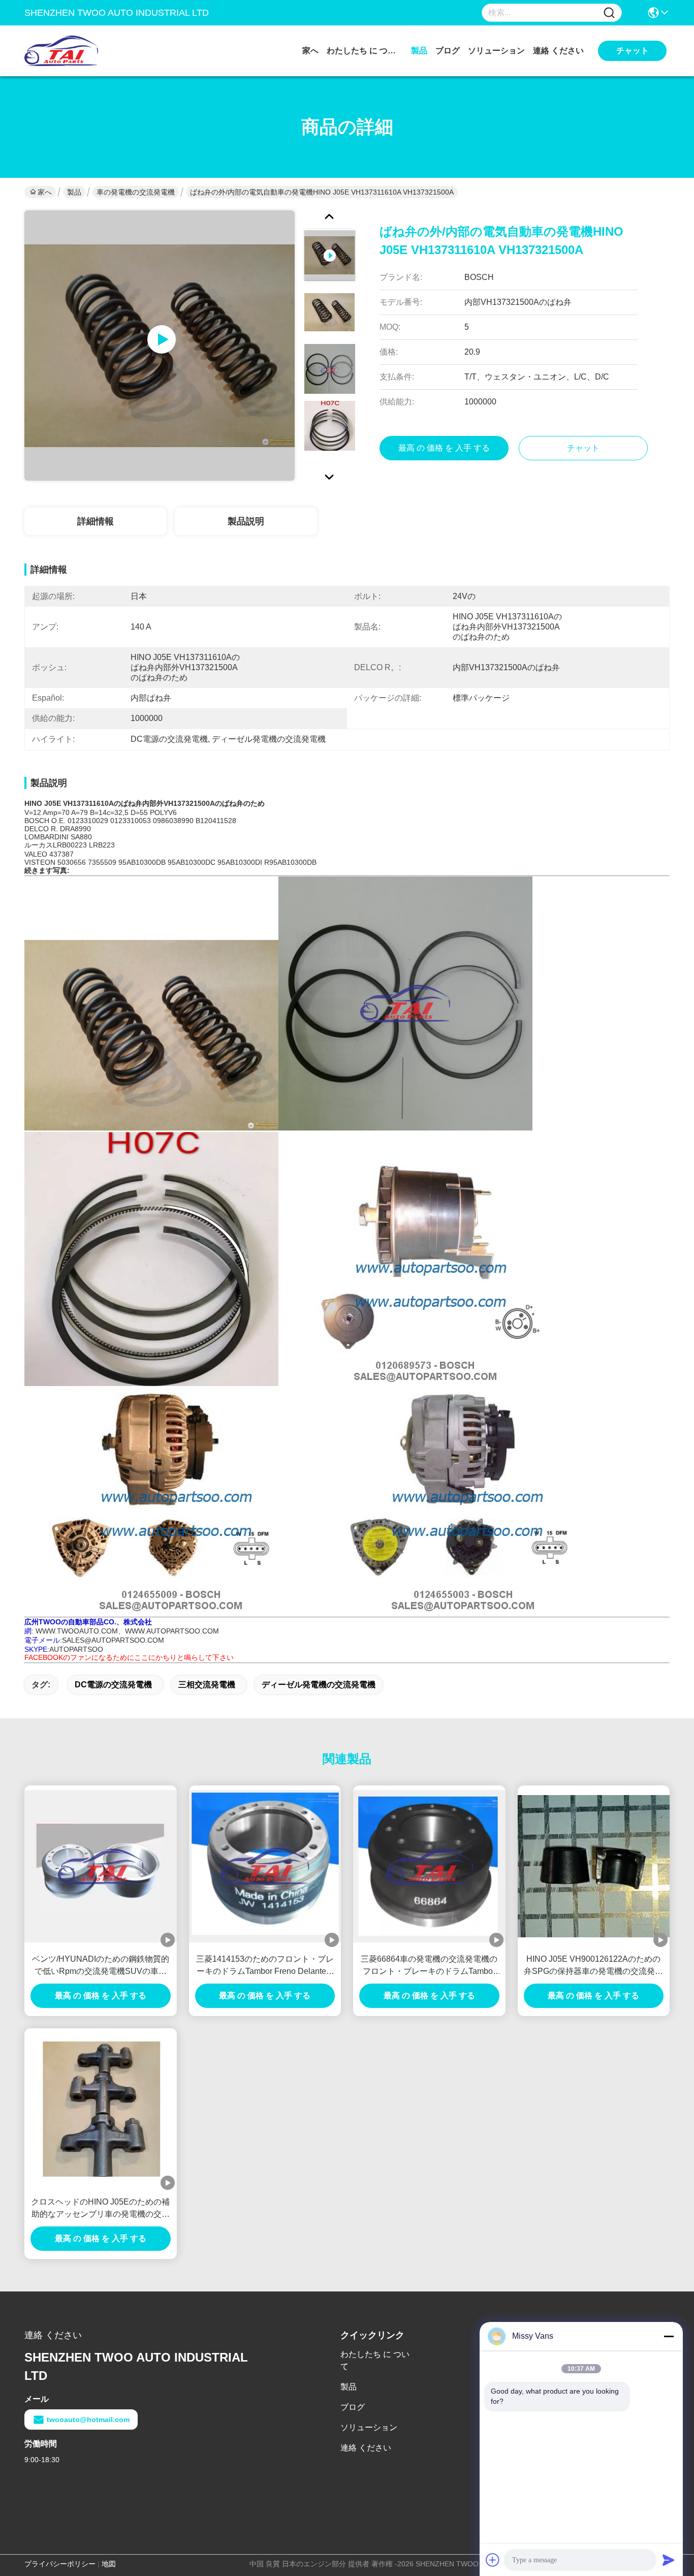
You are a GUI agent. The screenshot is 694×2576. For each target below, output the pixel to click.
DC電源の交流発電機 (113, 1685)
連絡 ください (558, 51)
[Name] (609, 13)
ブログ (448, 51)
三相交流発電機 (207, 1685)
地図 (109, 2564)
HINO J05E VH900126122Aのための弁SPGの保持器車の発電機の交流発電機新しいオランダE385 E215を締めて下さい (593, 1966)
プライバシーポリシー (60, 2564)
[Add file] (493, 2560)
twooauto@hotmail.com (88, 2420)
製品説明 (246, 521)
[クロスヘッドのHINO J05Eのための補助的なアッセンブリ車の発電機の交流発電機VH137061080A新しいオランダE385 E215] (101, 2109)
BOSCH (37, 821)
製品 (419, 51)
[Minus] (669, 2336)
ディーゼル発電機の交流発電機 (319, 1685)
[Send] (669, 2560)
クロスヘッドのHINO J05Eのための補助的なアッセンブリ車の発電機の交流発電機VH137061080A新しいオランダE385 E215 (100, 2209)
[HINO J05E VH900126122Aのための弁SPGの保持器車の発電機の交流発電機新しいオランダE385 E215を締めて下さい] (594, 1866)
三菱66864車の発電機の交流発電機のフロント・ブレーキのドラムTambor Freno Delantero (429, 1966)
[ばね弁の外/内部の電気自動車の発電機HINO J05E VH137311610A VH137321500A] (160, 345)
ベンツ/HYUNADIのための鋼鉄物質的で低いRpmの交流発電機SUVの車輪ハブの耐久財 (101, 1966)
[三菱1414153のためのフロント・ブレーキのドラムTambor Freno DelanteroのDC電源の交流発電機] (265, 1866)
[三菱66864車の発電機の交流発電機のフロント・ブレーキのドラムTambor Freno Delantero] (429, 1866)
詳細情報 (96, 521)
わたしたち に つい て (365, 51)
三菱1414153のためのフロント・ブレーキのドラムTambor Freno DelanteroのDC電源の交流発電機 (265, 1966)
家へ (310, 51)
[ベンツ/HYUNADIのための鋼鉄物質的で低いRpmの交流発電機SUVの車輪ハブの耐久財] (101, 1866)
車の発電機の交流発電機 (136, 192)
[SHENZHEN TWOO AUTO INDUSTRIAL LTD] (80, 51)
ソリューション (496, 51)
